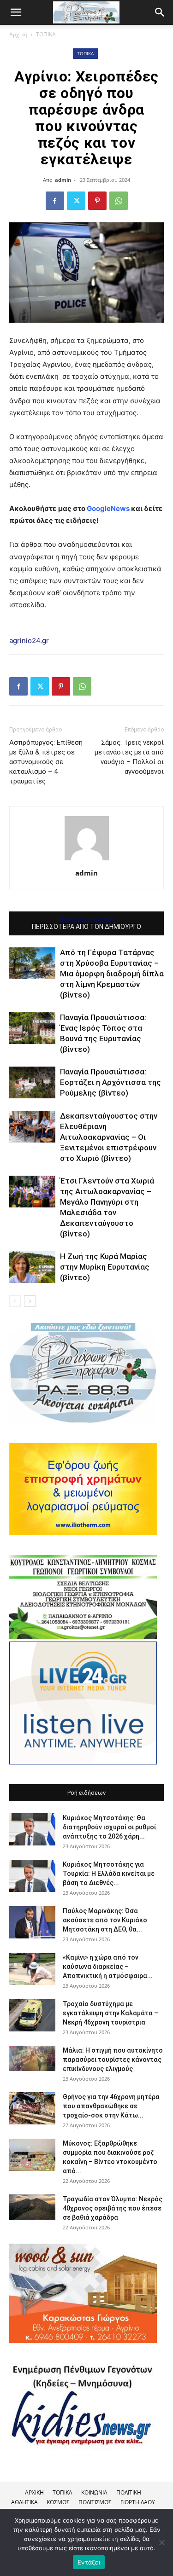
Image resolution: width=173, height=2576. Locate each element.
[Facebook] (55, 201)
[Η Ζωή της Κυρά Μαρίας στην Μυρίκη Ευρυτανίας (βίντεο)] (32, 1267)
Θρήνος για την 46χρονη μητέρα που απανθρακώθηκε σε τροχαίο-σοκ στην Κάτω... (111, 2106)
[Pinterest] (97, 201)
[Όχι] (161, 2542)
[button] (160, 12)
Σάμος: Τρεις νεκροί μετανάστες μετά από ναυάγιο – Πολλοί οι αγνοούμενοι (129, 757)
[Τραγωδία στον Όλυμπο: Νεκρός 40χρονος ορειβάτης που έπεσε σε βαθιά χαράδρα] (32, 2207)
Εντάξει (89, 2562)
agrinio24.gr (29, 641)
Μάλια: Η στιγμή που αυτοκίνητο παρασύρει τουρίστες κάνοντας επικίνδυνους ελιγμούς (113, 2060)
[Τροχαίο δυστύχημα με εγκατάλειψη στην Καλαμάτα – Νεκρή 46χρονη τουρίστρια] (32, 2015)
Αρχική (18, 34)
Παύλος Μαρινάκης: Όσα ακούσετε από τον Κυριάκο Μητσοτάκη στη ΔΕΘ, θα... (105, 1920)
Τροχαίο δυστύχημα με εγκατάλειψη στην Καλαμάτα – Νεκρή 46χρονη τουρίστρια (110, 2013)
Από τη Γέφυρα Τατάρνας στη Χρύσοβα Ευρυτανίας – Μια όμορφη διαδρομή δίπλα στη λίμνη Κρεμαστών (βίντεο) (112, 974)
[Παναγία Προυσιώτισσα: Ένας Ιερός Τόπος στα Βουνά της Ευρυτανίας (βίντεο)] (32, 1028)
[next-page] (30, 1301)
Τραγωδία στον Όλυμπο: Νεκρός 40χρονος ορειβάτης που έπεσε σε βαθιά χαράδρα (113, 2208)
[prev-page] (15, 1301)
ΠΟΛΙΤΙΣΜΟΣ (95, 2502)
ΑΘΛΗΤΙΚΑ (24, 2502)
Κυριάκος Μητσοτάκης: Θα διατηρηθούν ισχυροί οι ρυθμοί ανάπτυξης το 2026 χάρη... (109, 1827)
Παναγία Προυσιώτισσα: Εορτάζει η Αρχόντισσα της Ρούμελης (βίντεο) (110, 1082)
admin (63, 180)
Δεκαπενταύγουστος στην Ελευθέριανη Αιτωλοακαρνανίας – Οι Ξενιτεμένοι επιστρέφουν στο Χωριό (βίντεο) (109, 1137)
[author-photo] (87, 860)
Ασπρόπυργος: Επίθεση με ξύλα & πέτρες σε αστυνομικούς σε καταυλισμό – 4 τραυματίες (46, 762)
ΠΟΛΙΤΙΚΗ (129, 2492)
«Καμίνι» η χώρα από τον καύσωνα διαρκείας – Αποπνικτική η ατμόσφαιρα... (108, 1967)
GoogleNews (108, 508)
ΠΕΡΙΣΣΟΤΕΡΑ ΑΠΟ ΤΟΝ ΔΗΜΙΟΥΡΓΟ (86, 927)
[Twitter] (76, 201)
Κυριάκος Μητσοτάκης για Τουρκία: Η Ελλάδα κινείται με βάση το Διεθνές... (109, 1874)
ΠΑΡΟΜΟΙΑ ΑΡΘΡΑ (86, 920)
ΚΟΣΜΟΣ (58, 2502)
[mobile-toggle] (16, 12)
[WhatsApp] (119, 201)
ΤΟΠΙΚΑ (46, 34)
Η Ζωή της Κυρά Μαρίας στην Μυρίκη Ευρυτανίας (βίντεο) (105, 1267)
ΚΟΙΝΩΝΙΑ (94, 2492)
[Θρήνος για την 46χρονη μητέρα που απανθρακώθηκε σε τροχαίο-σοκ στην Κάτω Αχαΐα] (32, 2108)
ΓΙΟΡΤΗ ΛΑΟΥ (138, 2502)
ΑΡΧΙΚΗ (34, 2492)
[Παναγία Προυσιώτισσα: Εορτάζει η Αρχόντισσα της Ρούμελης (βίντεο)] (32, 1082)
